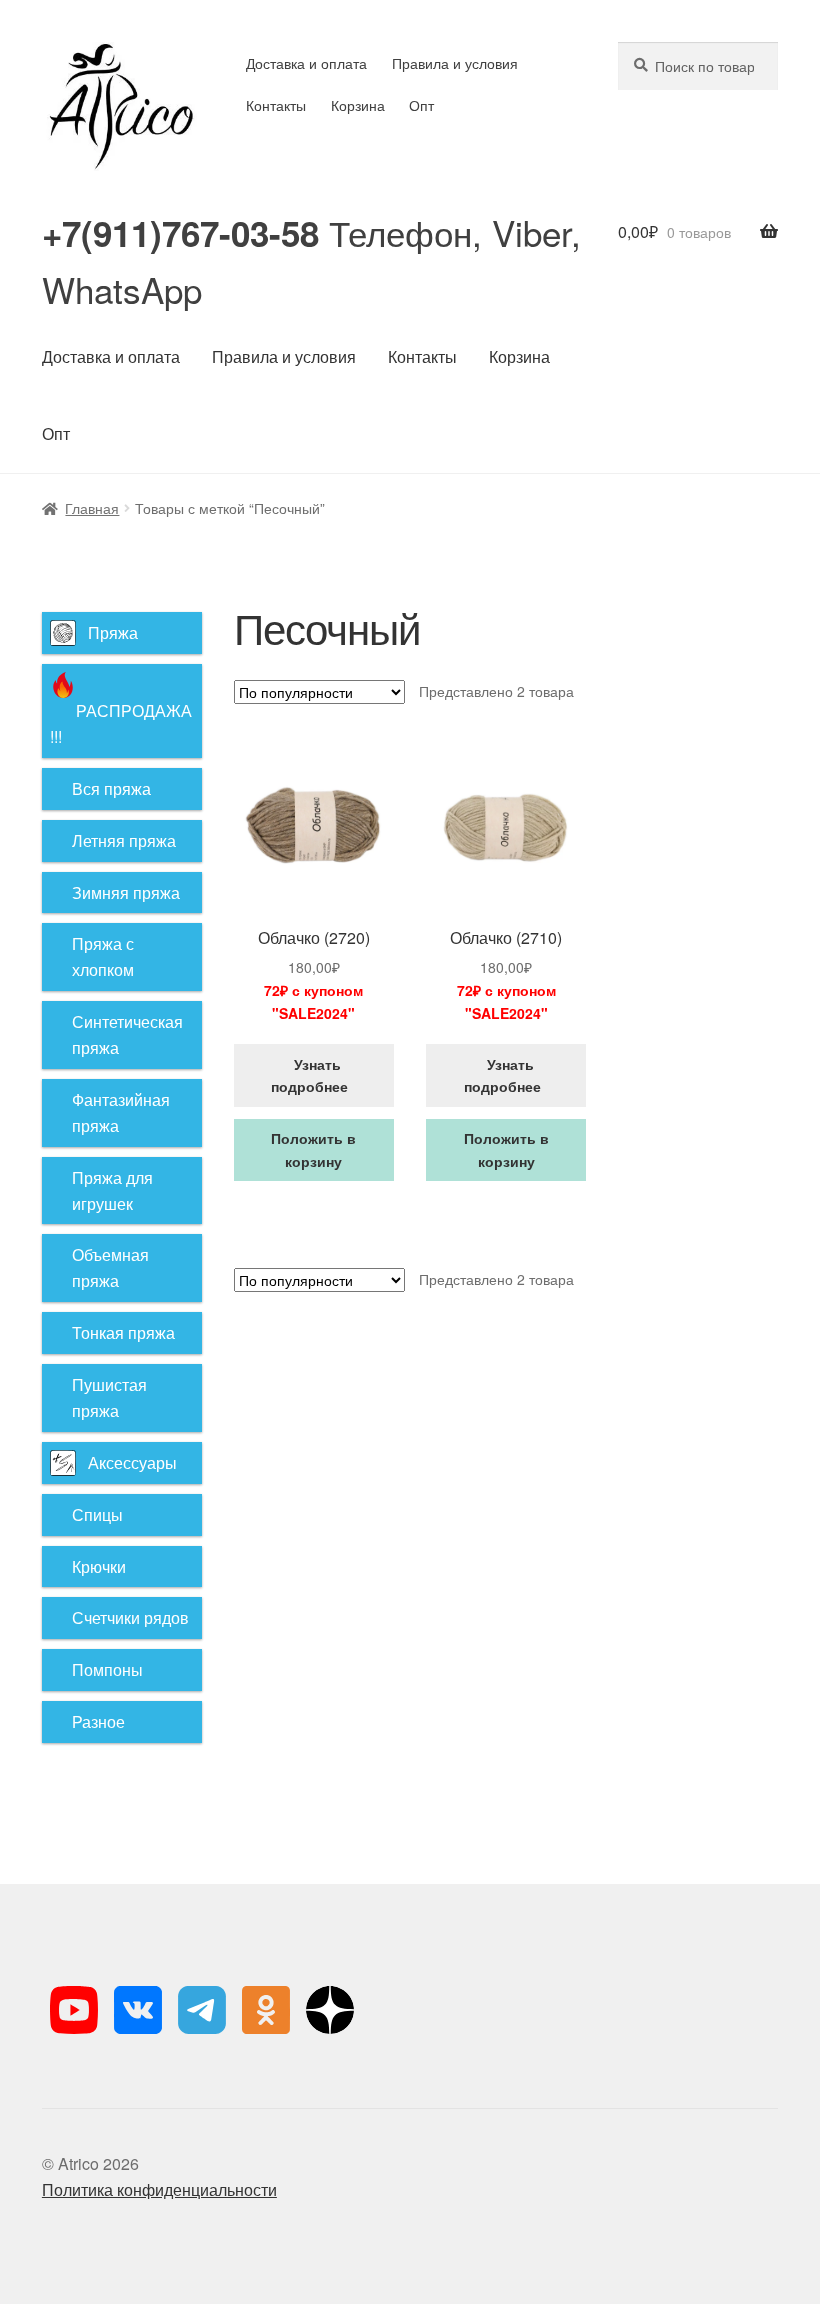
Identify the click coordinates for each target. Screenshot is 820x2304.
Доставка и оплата (306, 63)
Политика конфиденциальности (159, 2189)
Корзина (358, 105)
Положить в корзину (313, 1149)
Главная (92, 508)
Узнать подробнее (313, 1075)
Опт (421, 105)
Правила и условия (455, 63)
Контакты (276, 105)
